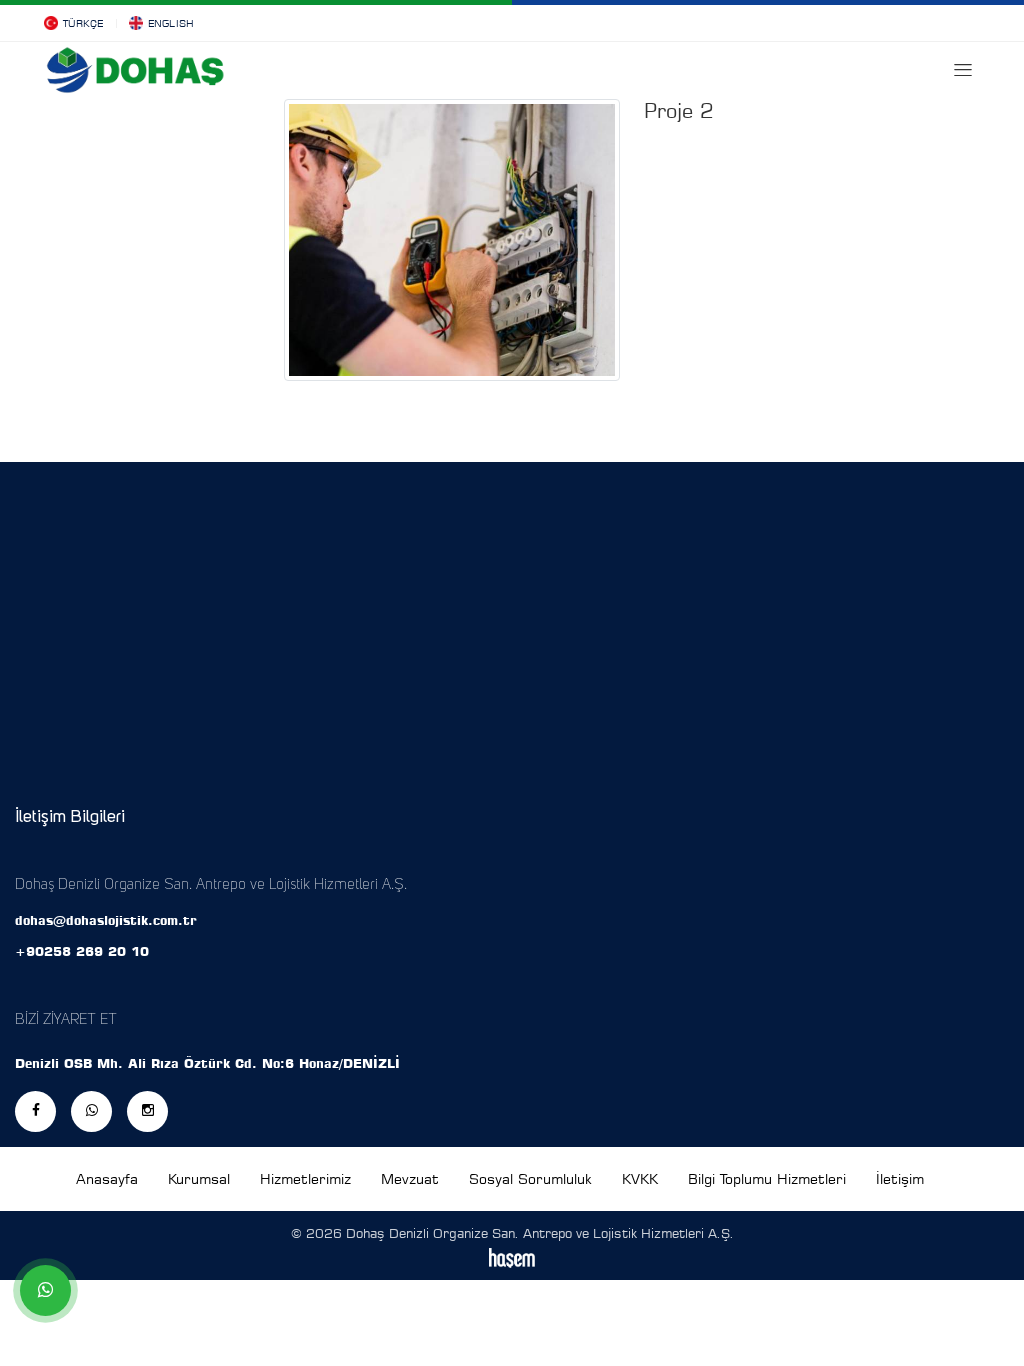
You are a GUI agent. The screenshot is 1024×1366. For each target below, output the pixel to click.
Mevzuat (410, 1178)
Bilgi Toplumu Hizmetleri (767, 1178)
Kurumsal (199, 1178)
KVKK (640, 1178)
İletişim (900, 1178)
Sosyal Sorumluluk (530, 1178)
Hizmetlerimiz (305, 1178)
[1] (963, 70)
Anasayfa (107, 1178)
